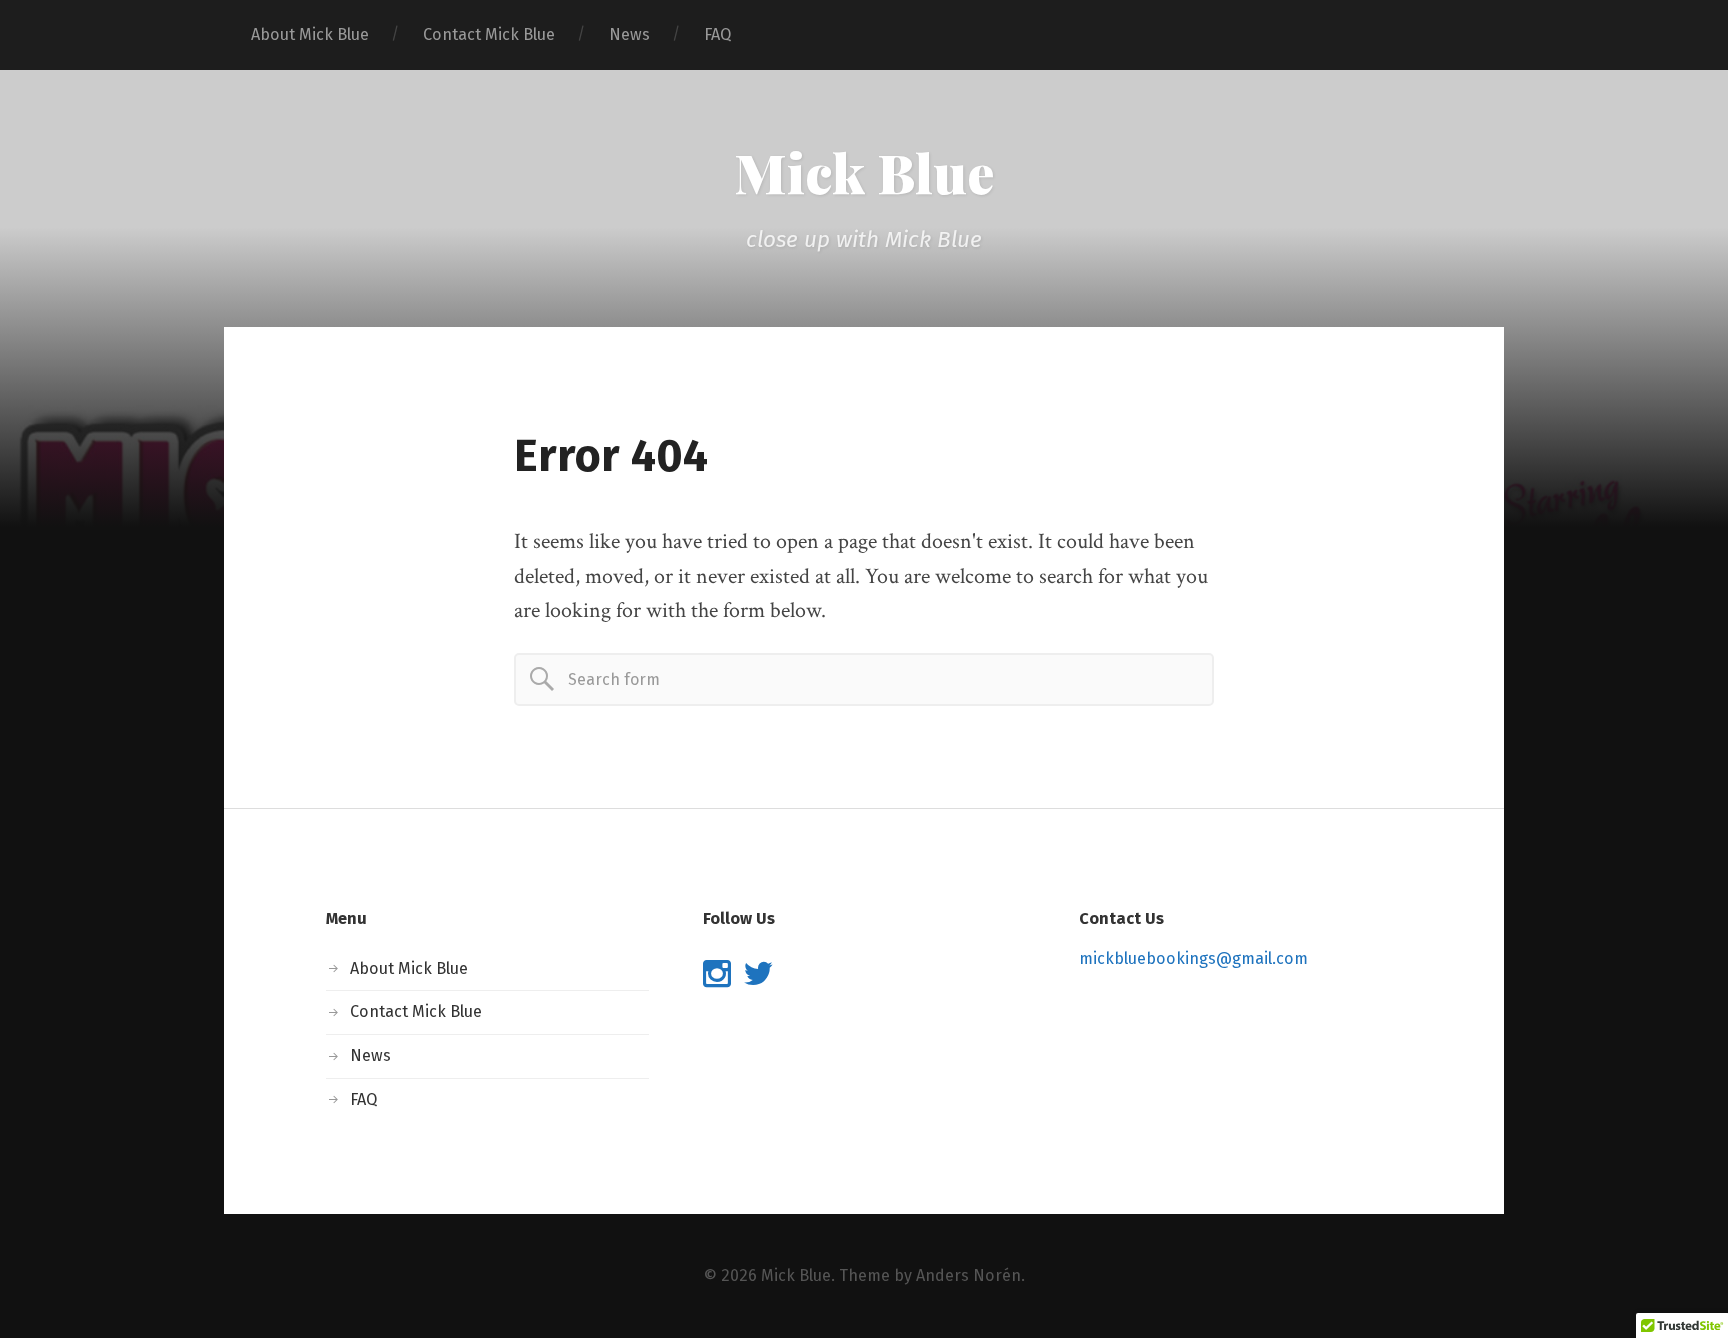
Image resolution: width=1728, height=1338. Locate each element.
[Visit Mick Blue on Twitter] (758, 979)
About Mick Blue (310, 34)
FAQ (717, 34)
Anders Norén (968, 1275)
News (629, 34)
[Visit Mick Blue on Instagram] (717, 979)
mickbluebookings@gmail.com (1193, 958)
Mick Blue (864, 172)
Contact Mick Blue (489, 34)
